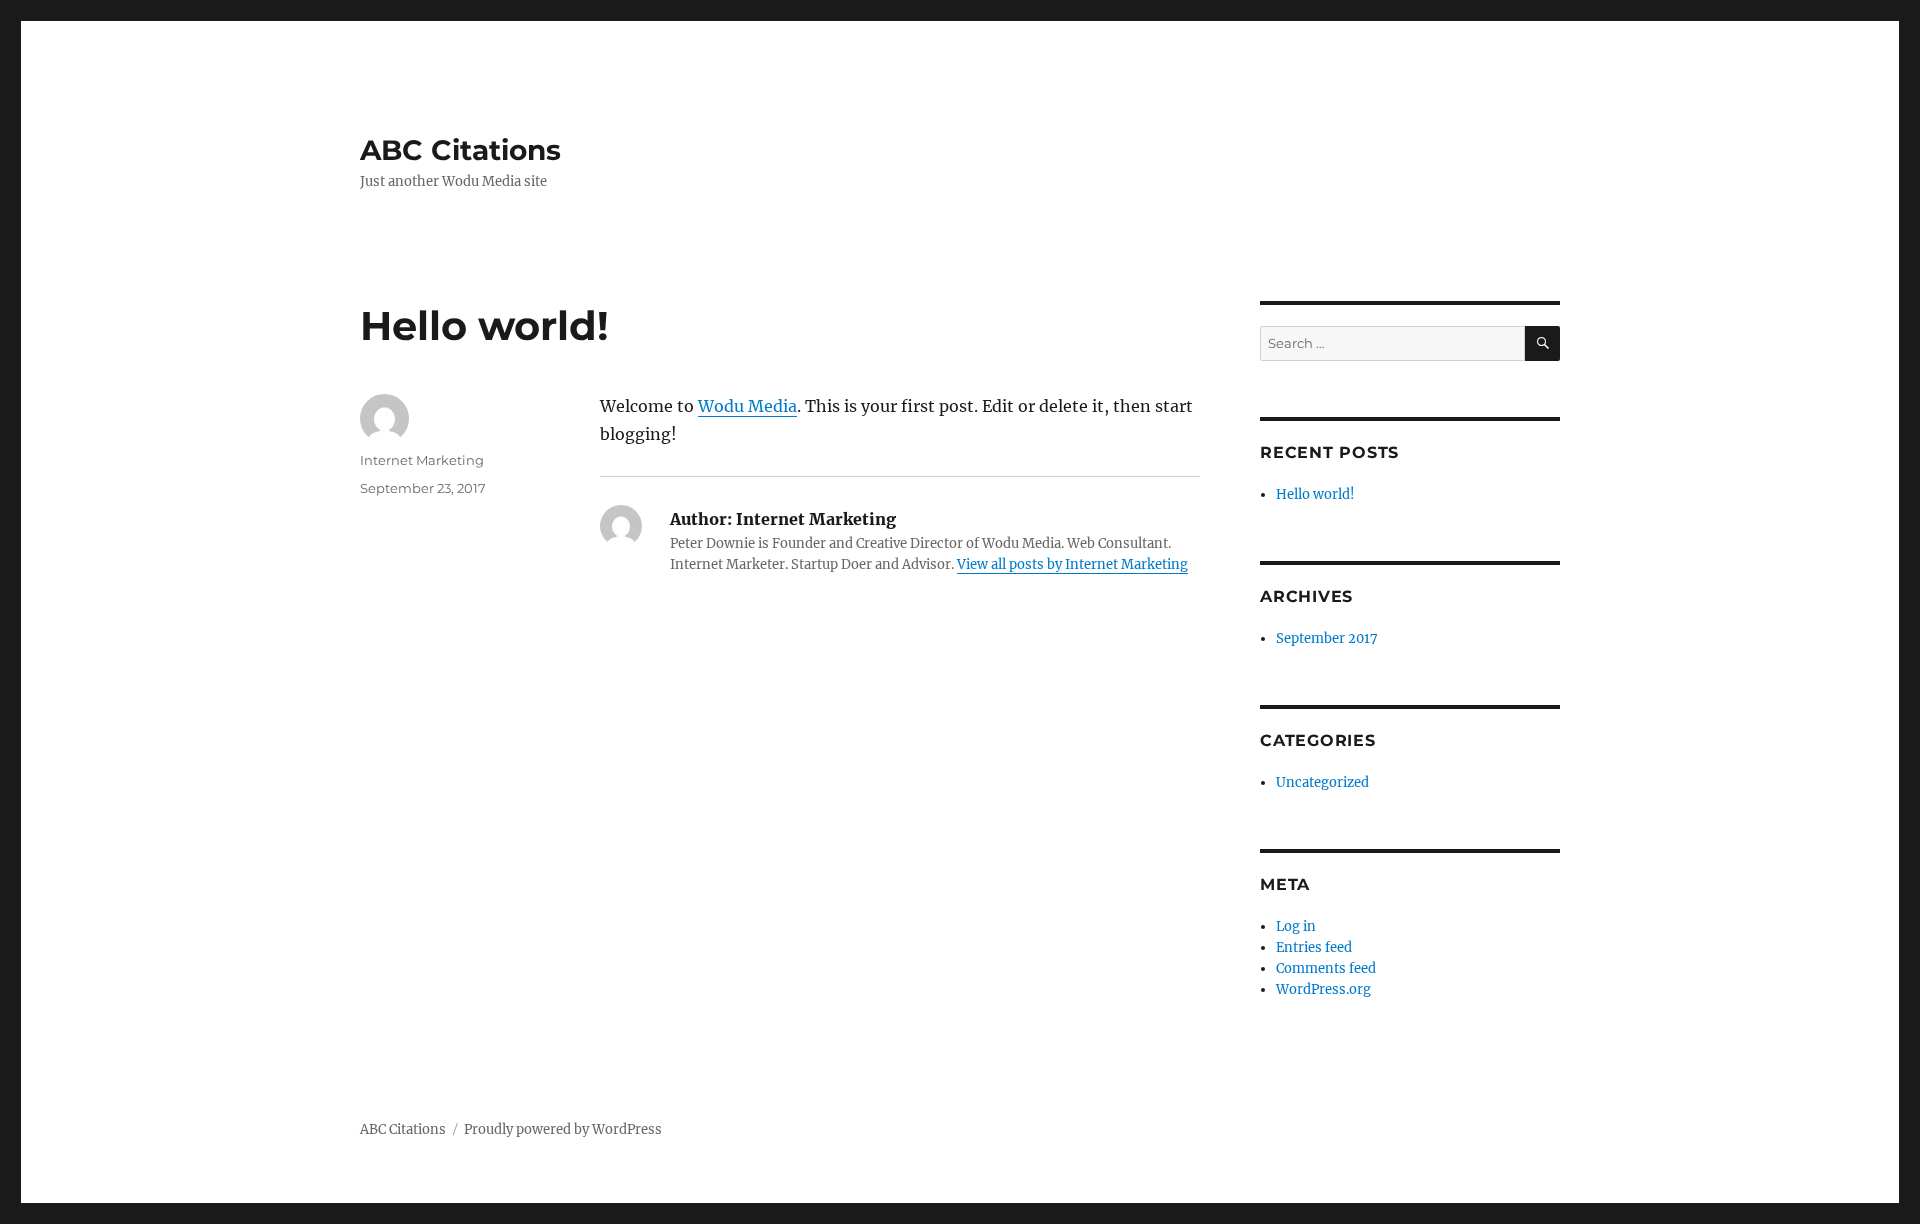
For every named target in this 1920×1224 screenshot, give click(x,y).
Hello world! (1315, 494)
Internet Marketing (422, 460)
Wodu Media (747, 406)
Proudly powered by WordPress (563, 1129)
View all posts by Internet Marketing (1072, 564)
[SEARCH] (1542, 343)
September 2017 (1327, 638)
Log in (1296, 926)
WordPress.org (1323, 989)
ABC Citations (460, 150)
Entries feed (1314, 947)
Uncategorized (1322, 782)
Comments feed (1326, 968)
